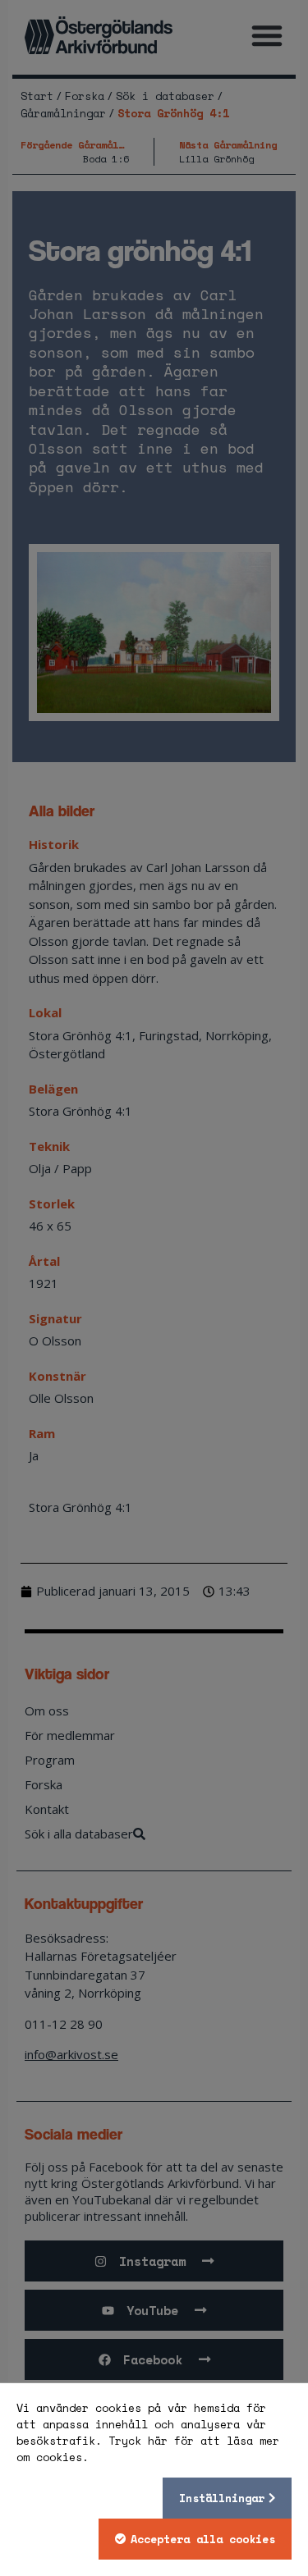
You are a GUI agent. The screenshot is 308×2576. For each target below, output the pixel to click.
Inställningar (222, 2498)
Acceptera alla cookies (203, 2539)
